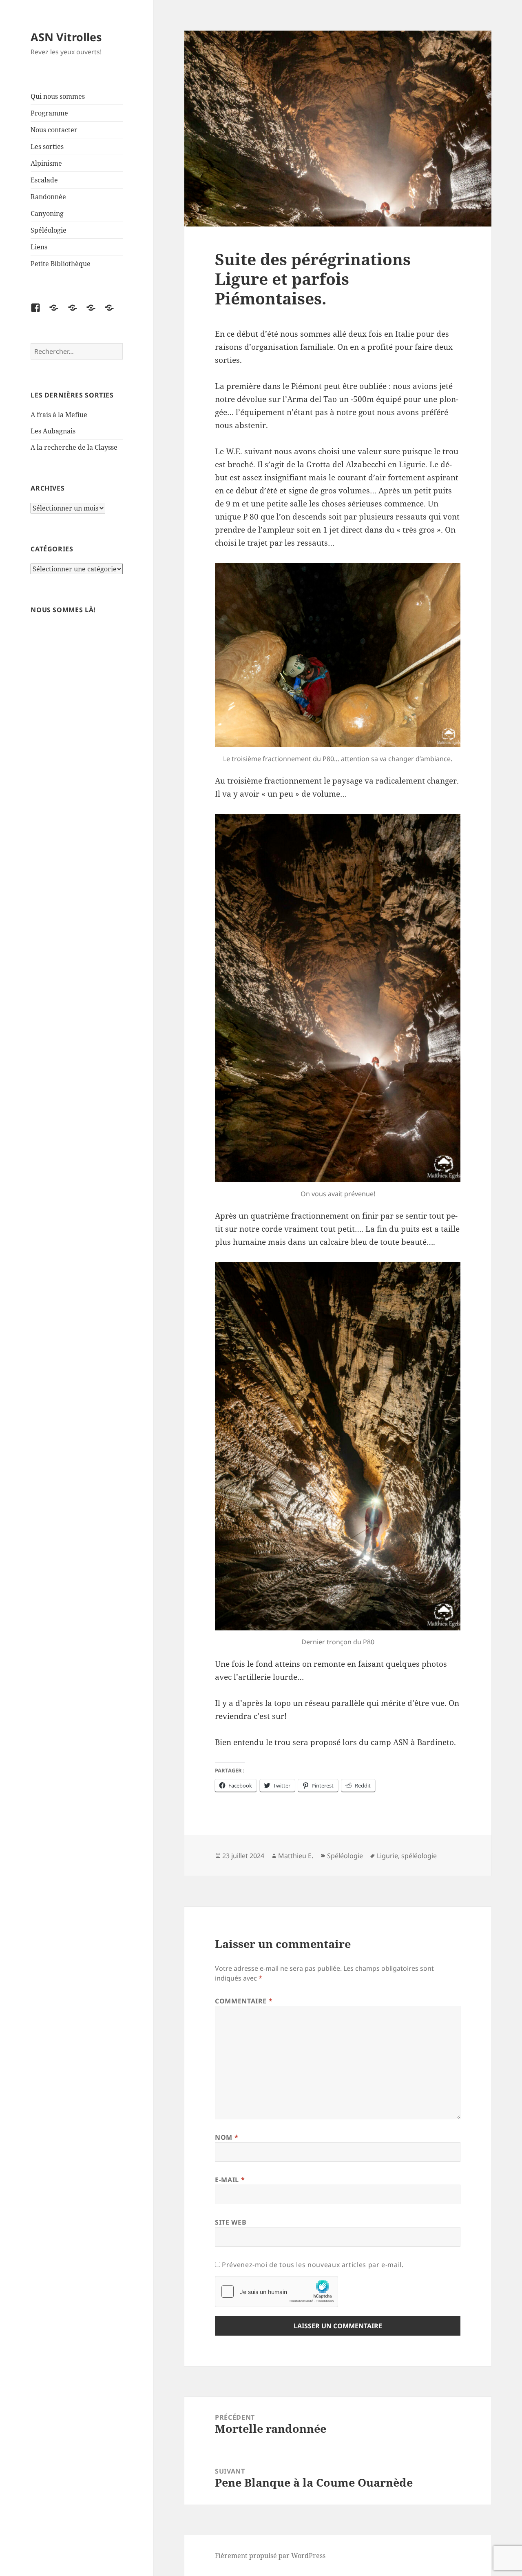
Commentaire (244, 2001)
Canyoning (47, 213)
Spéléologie (49, 230)
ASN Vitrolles (66, 37)
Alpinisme (46, 163)
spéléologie (419, 1856)
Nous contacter (54, 130)
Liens (39, 247)
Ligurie (387, 1856)
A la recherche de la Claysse (75, 447)
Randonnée (48, 197)
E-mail (230, 2180)
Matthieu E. (296, 1856)
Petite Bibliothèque (61, 264)
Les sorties (47, 147)
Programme (49, 113)
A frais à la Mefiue (59, 415)
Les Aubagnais (53, 431)
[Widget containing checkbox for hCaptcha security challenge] (276, 2292)
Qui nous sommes (58, 96)
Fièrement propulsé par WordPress (270, 2556)
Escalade (44, 180)
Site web (231, 2222)
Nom (227, 2137)
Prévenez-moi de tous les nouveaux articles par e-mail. (313, 2265)
